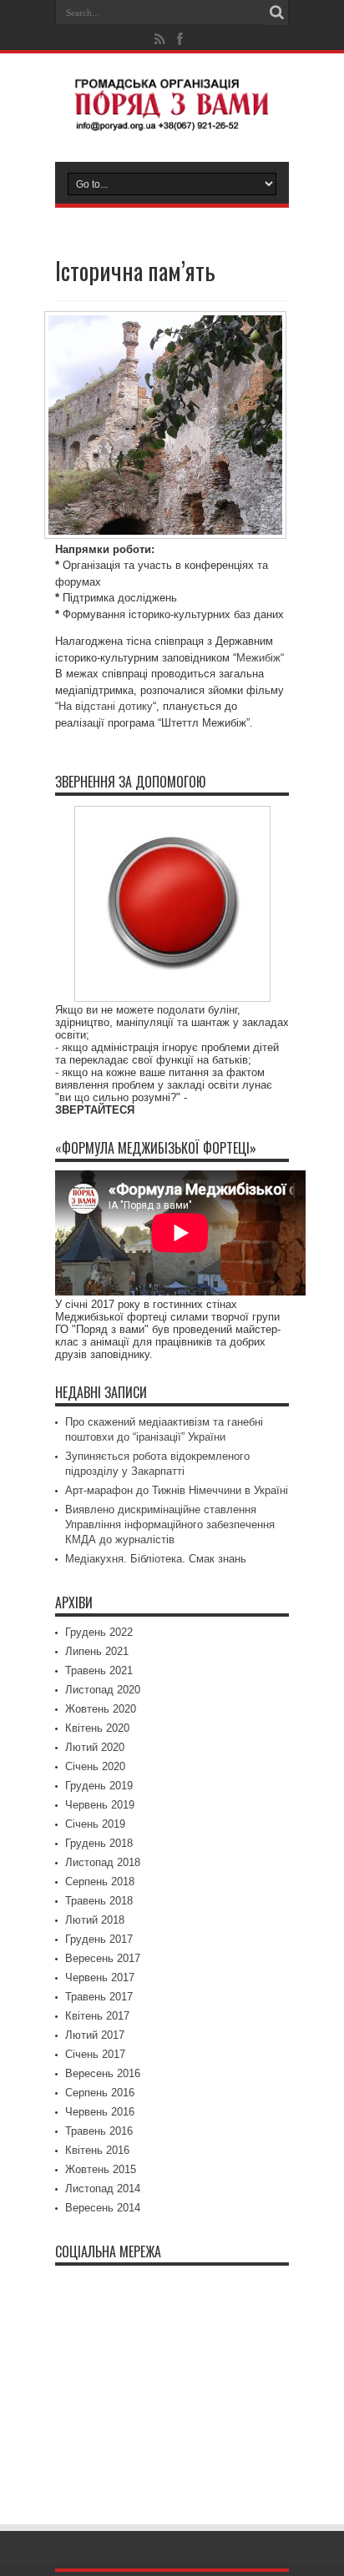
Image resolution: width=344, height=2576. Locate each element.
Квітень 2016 (97, 2150)
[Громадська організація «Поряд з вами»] (172, 120)
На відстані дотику (106, 706)
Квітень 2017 (97, 2016)
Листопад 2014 (103, 2189)
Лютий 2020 (95, 1747)
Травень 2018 (99, 1901)
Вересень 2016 (103, 2073)
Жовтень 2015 (101, 2169)
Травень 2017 (99, 1997)
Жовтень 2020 (101, 1709)
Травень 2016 (99, 2131)
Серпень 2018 (100, 1882)
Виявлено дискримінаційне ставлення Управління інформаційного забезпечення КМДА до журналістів (170, 1524)
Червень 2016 (100, 2112)
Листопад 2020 (103, 1690)
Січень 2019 (95, 1824)
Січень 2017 (95, 2054)
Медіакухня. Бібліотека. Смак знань (156, 1559)
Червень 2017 (100, 1977)
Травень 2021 (99, 1670)
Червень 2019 (100, 1805)
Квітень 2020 (97, 1728)
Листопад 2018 (103, 1862)
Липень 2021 (97, 1651)
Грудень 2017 (99, 1939)
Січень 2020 (95, 1766)
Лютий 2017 (95, 2035)
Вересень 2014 (103, 2208)
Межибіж (258, 658)
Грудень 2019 (99, 1786)
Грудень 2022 (99, 1632)
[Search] (276, 13)
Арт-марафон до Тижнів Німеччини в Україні (177, 1490)
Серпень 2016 (100, 2093)
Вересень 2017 (103, 1958)
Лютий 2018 (95, 1920)
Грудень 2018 (99, 1843)
